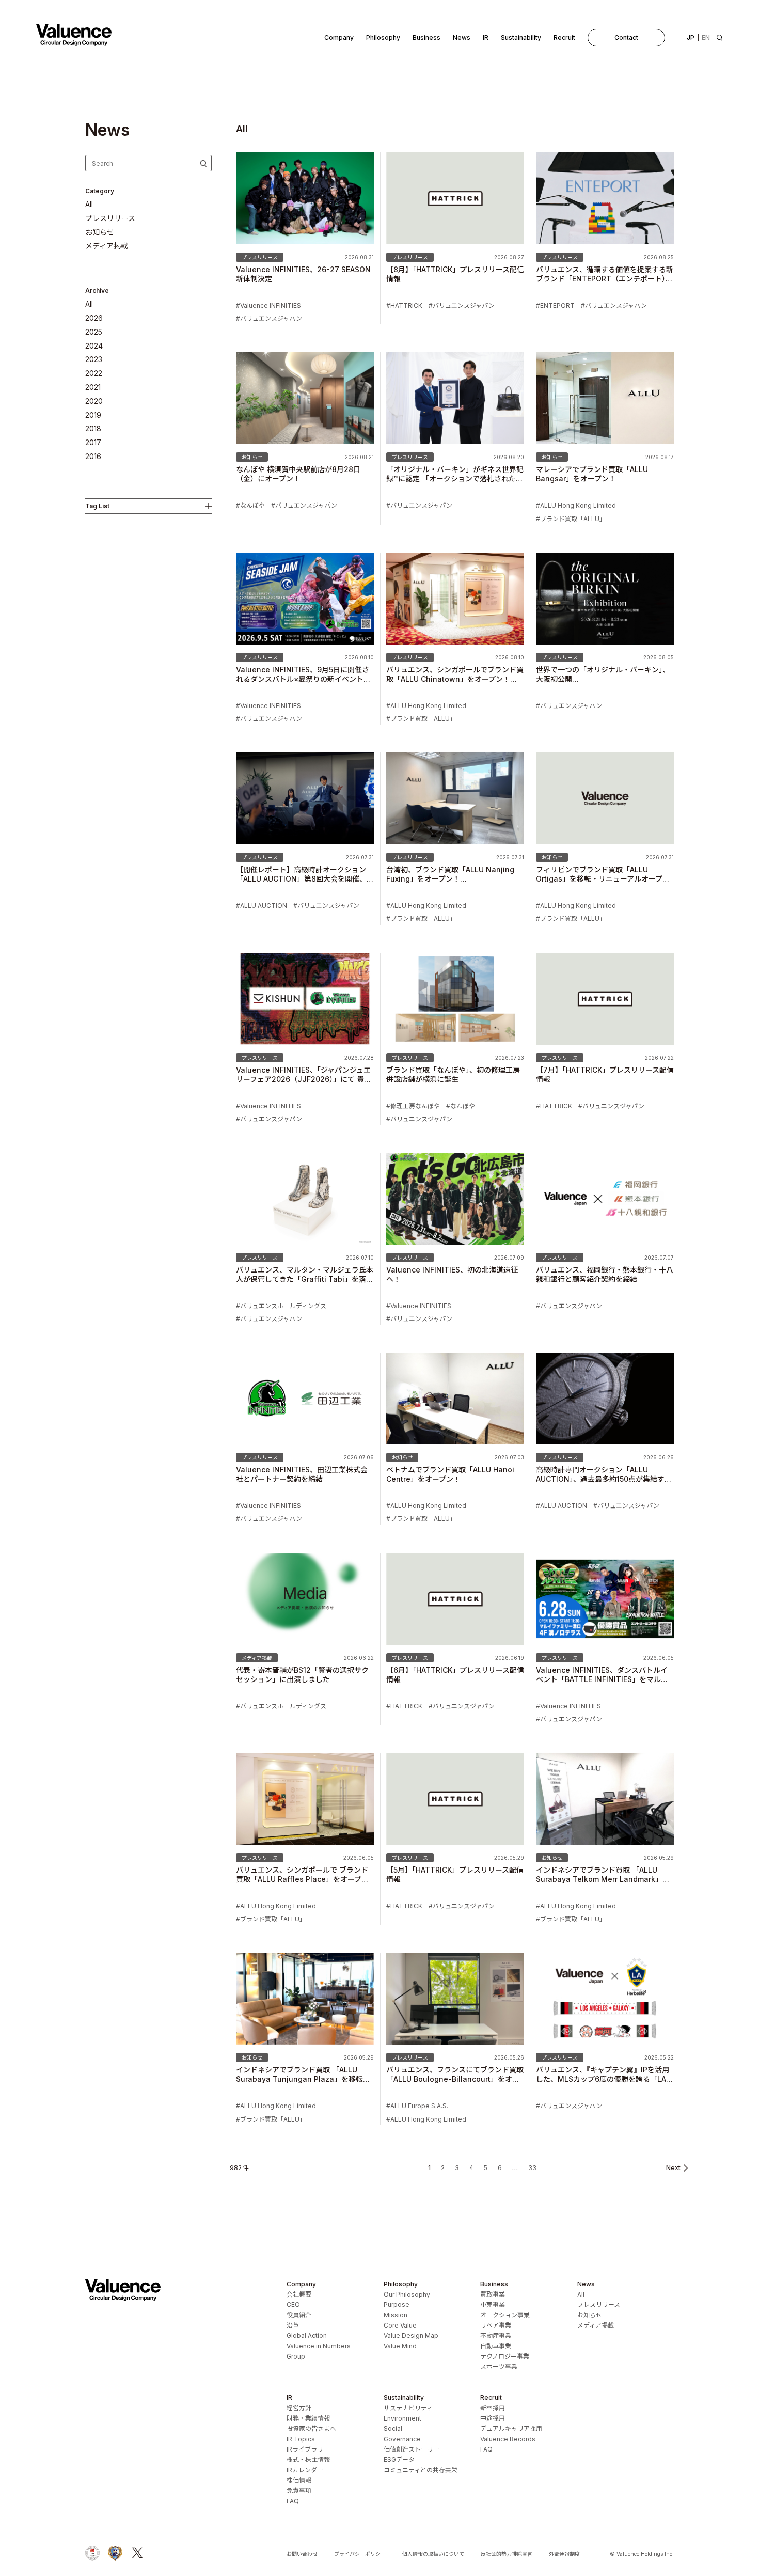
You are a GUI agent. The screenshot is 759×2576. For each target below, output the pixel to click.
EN (706, 37)
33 (532, 2168)
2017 (93, 443)
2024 (94, 346)
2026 (94, 318)
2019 (93, 415)
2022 (94, 373)
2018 (93, 429)
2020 (94, 401)
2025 (94, 332)
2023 (94, 359)
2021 (93, 387)
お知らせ (100, 232)
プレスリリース (110, 218)
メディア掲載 (107, 246)
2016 (93, 457)
